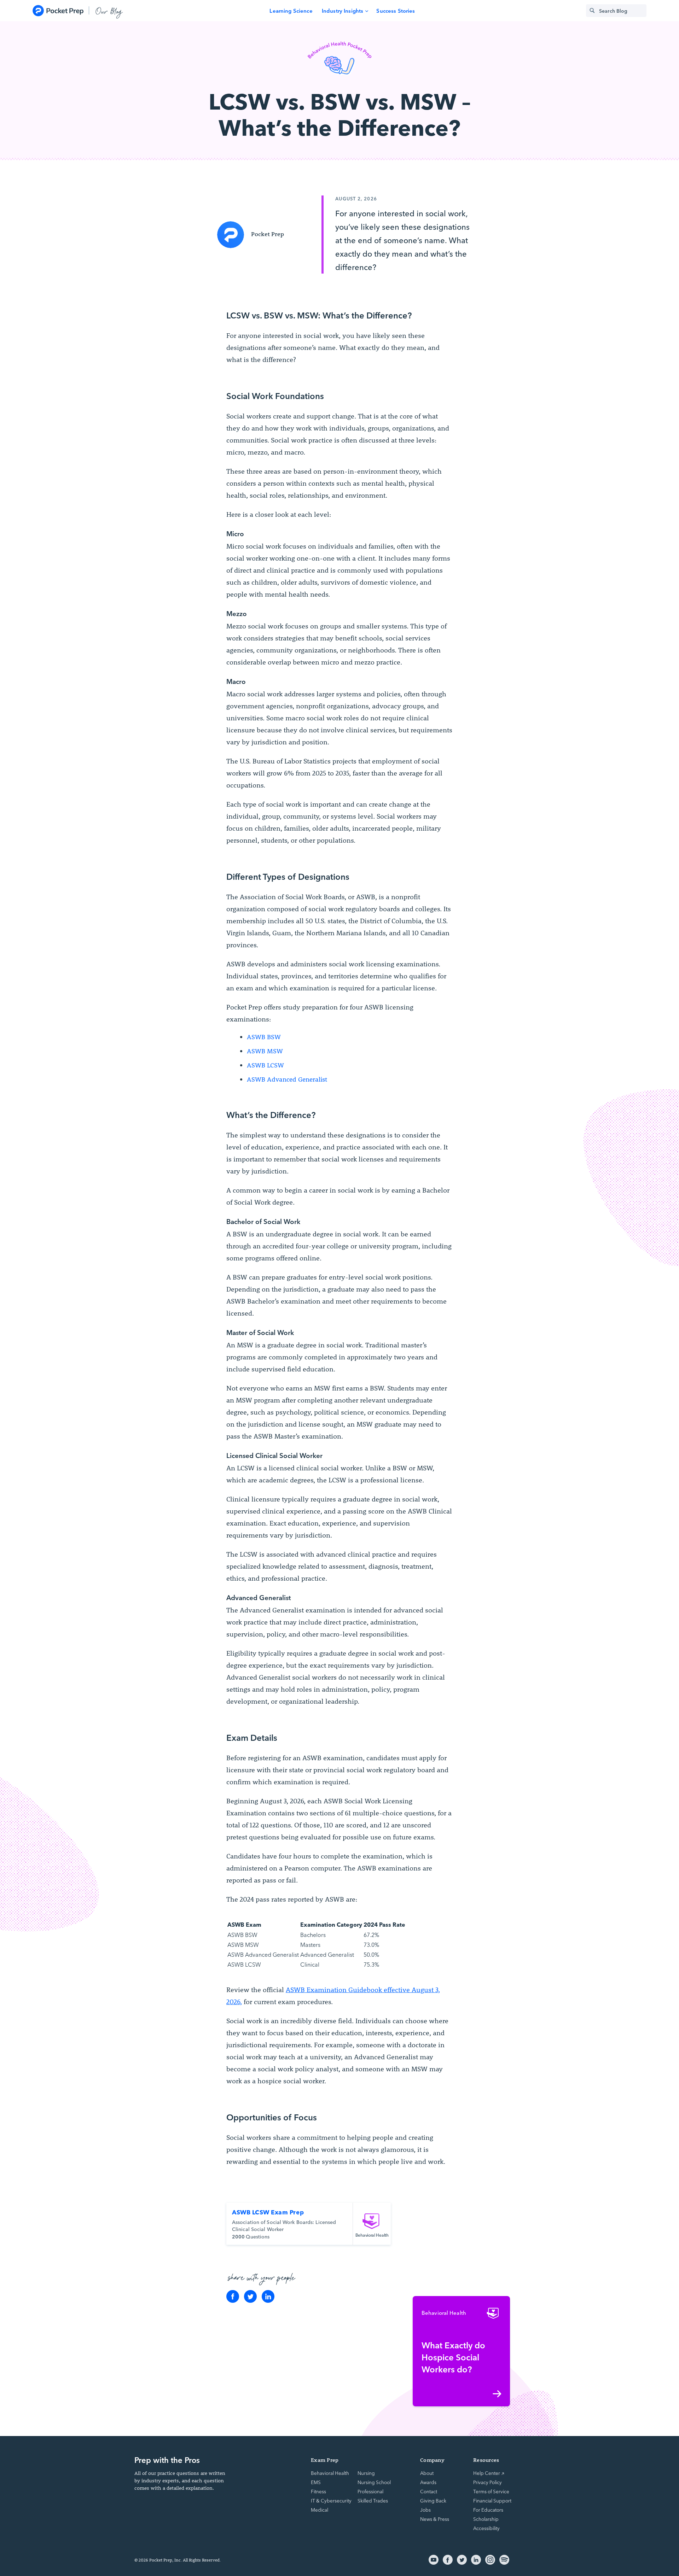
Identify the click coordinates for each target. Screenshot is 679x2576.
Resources (486, 2460)
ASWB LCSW (265, 1065)
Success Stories (396, 10)
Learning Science (291, 10)
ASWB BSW (264, 1037)
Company (432, 2460)
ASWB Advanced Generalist (287, 1079)
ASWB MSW (265, 1051)
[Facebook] (233, 2296)
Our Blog (109, 11)
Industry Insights (343, 10)
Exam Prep (325, 2460)
